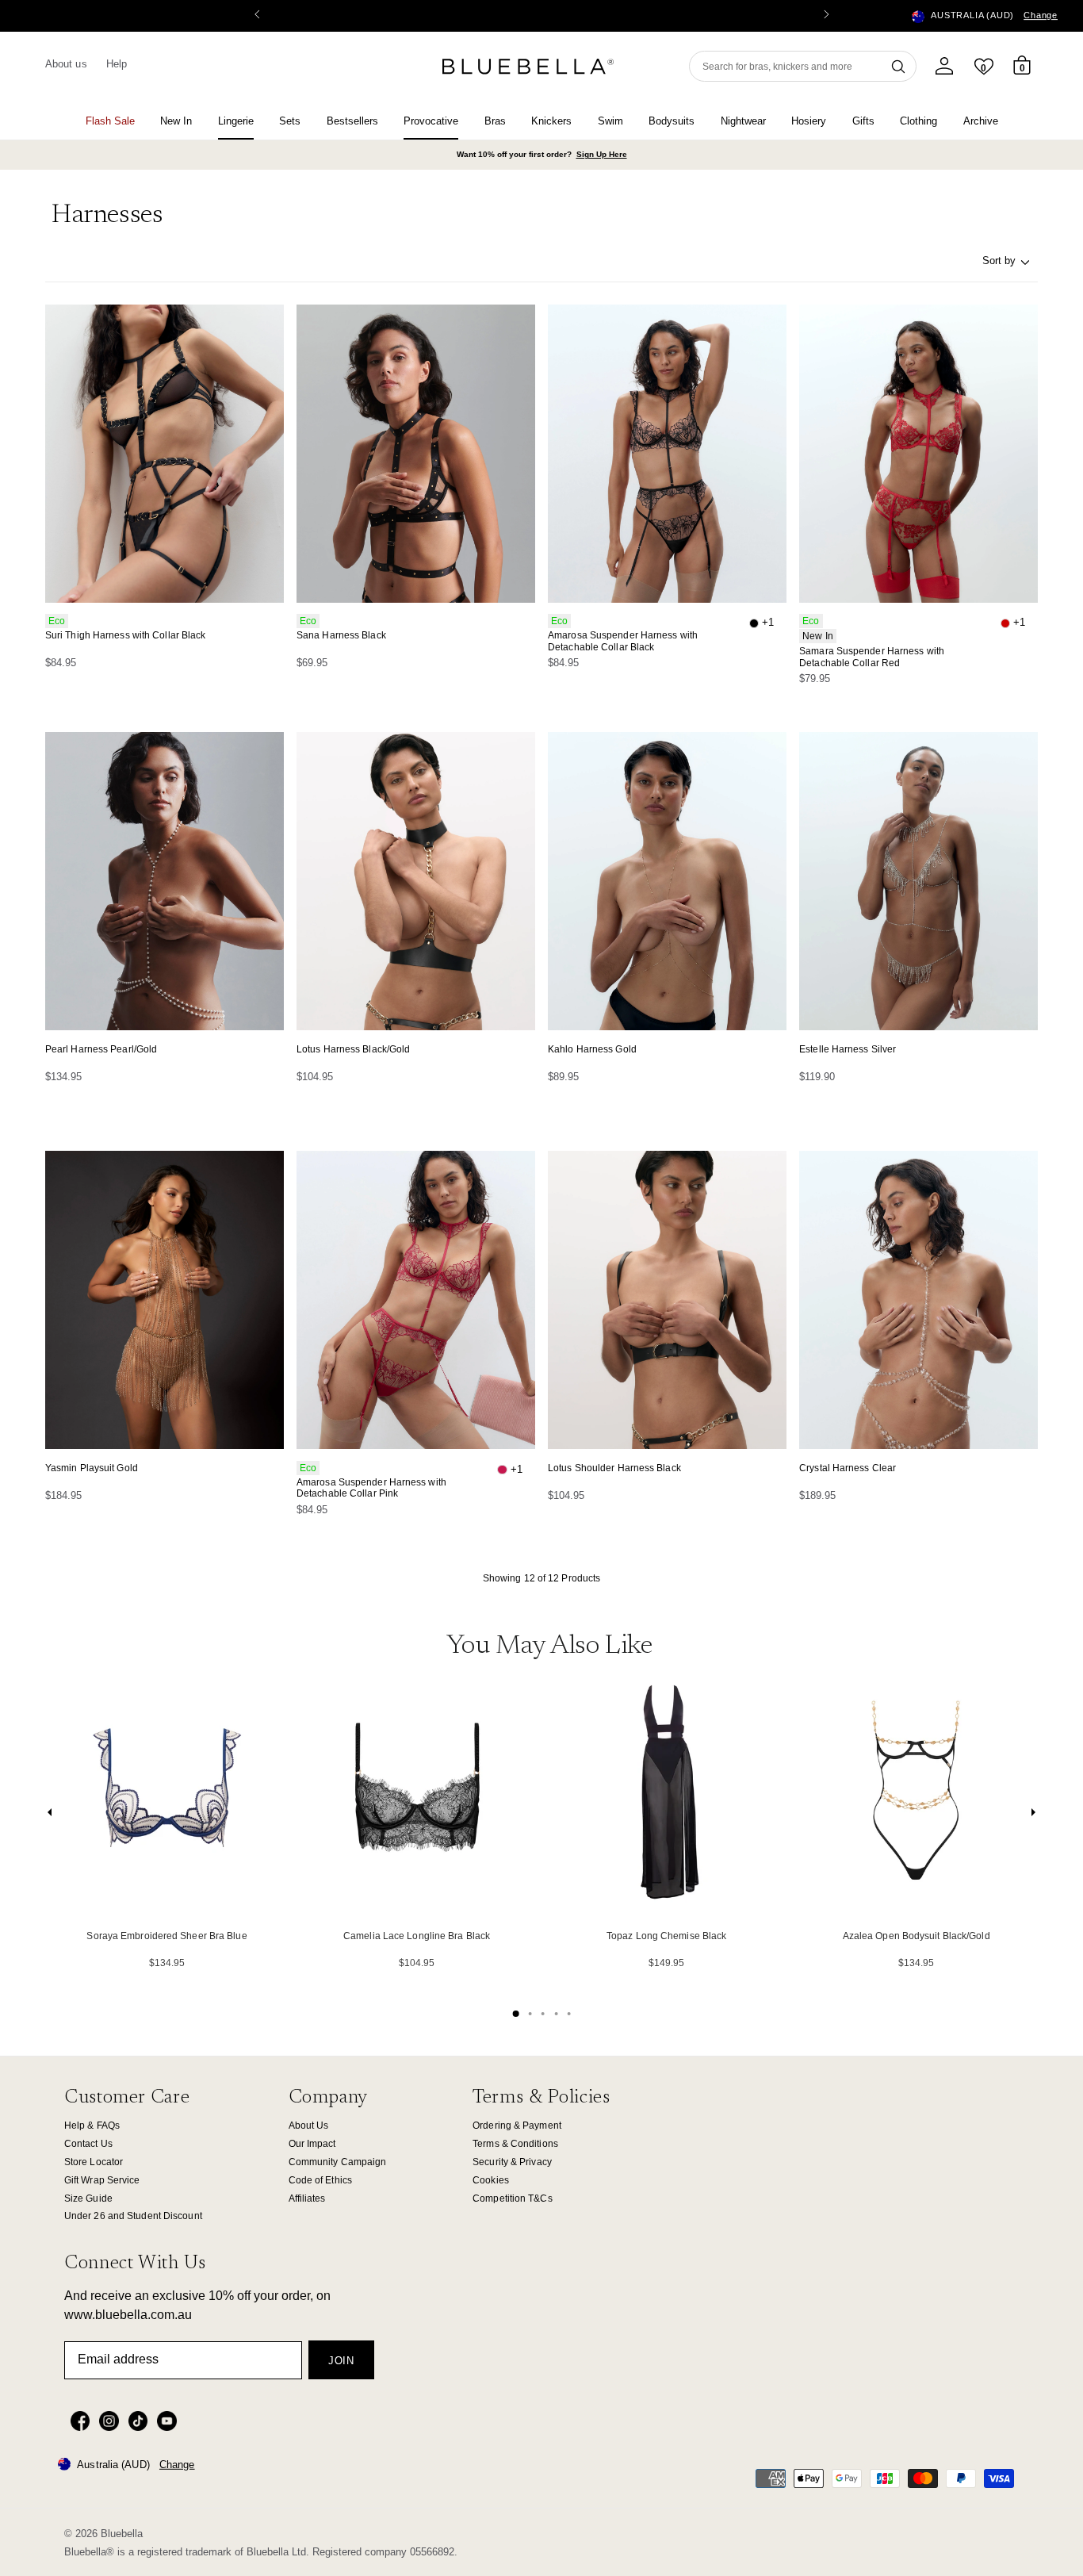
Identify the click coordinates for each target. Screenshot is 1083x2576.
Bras (495, 121)
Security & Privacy (512, 2162)
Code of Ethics (320, 2180)
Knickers (551, 121)
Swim (610, 121)
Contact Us (88, 2144)
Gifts (863, 121)
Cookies (491, 2180)
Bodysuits (672, 121)
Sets (290, 121)
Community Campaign (338, 2162)
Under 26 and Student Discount (133, 2216)
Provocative (431, 121)
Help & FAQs (92, 2126)
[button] (826, 16)
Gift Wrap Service (102, 2180)
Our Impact (312, 2144)
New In (176, 121)
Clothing (918, 121)
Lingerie (236, 121)
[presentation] (50, 1816)
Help (117, 64)
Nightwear (743, 121)
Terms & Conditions (515, 2144)
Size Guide (88, 2198)
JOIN (341, 2361)
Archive (981, 121)
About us (66, 64)
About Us (309, 2126)
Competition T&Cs (513, 2198)
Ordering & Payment (517, 2126)
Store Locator (94, 2162)
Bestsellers (352, 121)
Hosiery (809, 121)
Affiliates (307, 2198)
